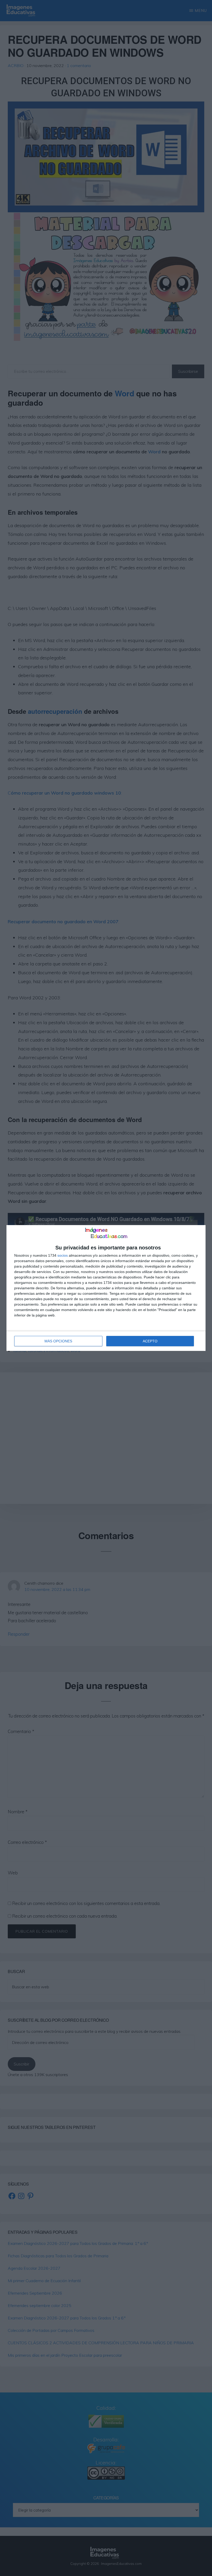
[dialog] (106, 1288)
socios (63, 1255)
